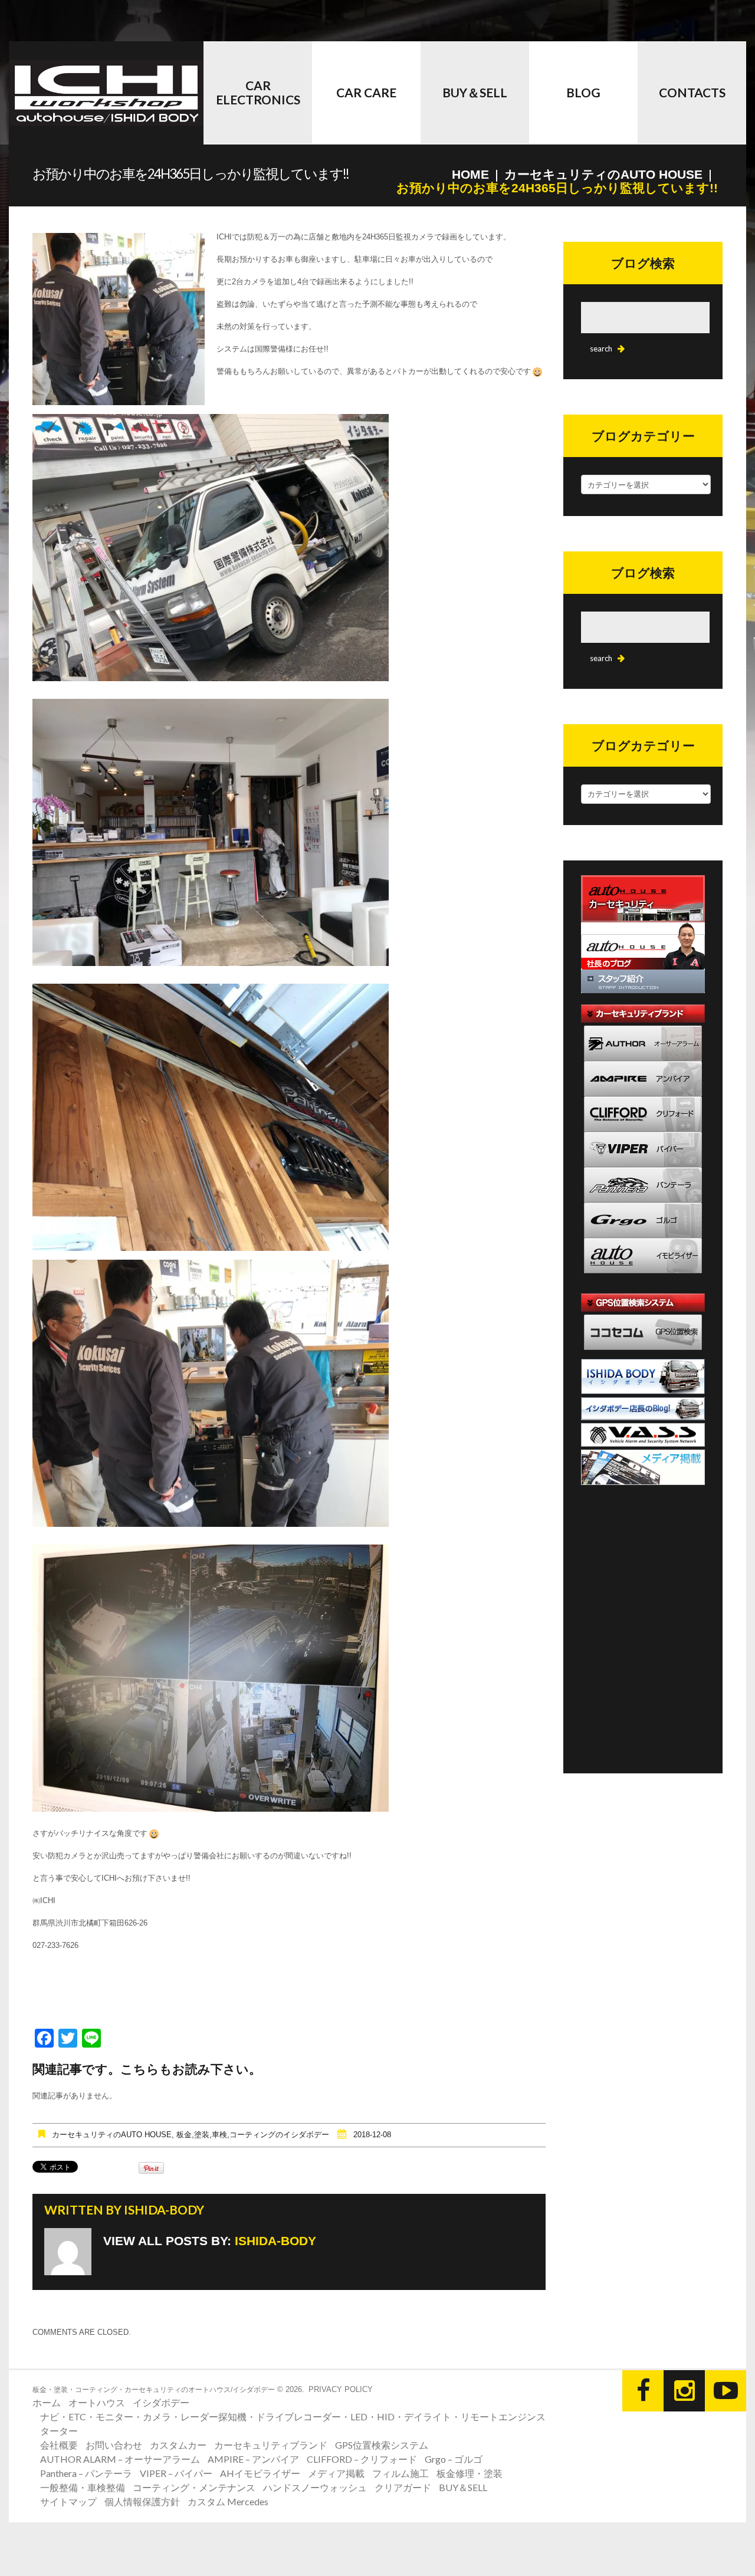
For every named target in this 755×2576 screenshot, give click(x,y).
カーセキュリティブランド (271, 2445)
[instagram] (684, 2391)
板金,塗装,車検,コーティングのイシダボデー (253, 2135)
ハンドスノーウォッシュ (315, 2487)
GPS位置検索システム (382, 2445)
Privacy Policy (341, 2389)
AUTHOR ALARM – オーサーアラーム (120, 2459)
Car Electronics (258, 92)
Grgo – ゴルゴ (454, 2459)
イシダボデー (161, 2402)
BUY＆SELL (475, 92)
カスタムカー (178, 2445)
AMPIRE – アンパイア (253, 2459)
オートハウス (97, 2402)
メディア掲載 (336, 2473)
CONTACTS (692, 92)
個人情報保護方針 (142, 2501)
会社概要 (59, 2445)
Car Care (366, 92)
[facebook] (643, 2391)
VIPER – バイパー (176, 2473)
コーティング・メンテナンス (194, 2487)
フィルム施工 (401, 2473)
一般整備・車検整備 (83, 2487)
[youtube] (726, 2391)
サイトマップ (68, 2501)
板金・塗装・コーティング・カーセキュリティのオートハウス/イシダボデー (154, 2390)
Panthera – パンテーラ (86, 2473)
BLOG (583, 92)
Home (470, 174)
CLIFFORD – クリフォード (362, 2459)
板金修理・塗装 (470, 2473)
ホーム (47, 2402)
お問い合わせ (114, 2445)
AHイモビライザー (260, 2473)
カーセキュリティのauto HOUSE (603, 174)
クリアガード (403, 2487)
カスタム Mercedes (228, 2501)
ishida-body (164, 2209)
